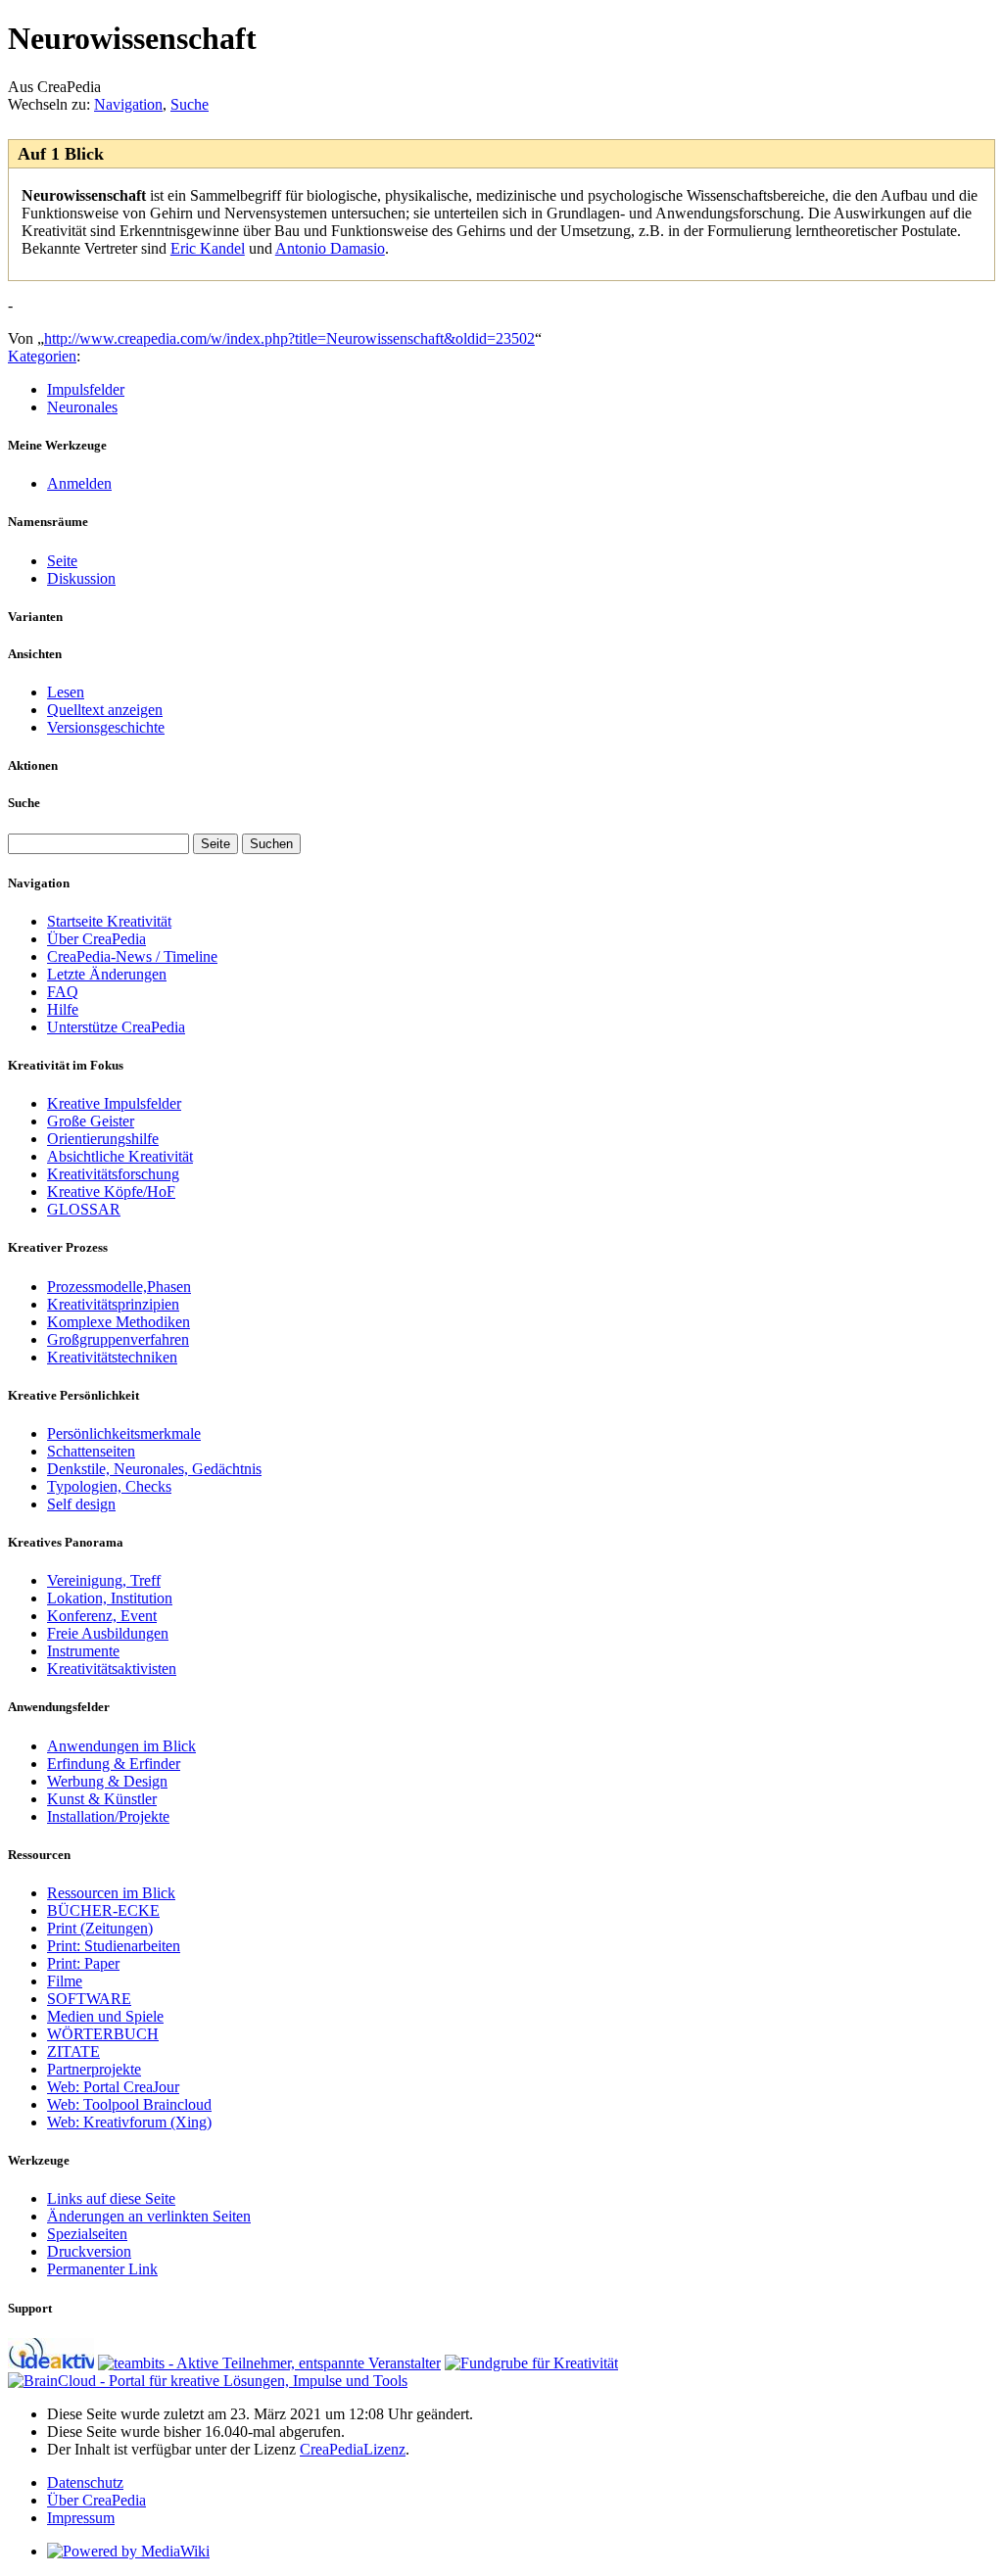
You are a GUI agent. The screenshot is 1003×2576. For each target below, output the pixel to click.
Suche (190, 104)
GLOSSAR (84, 1209)
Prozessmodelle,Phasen (119, 1287)
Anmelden (79, 483)
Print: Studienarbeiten (114, 1946)
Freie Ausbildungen (108, 1633)
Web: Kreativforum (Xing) (129, 2122)
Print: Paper (83, 1963)
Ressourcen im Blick (111, 1893)
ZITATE (73, 2051)
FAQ (63, 992)
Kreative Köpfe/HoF (111, 1192)
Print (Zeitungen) (100, 1928)
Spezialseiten (87, 2234)
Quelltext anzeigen (105, 710)
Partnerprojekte (94, 2069)
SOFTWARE (89, 1999)
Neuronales (82, 407)
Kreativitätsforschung (113, 1174)
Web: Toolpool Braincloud (129, 2104)
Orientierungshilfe (103, 1139)
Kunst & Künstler (102, 1799)
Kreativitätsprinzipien (113, 1304)
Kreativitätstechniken (112, 1357)
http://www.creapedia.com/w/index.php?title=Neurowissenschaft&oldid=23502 (289, 338)
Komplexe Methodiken (119, 1322)
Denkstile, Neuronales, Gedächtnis (154, 1469)
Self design (81, 1504)
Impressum (81, 2518)
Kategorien (42, 356)
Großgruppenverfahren (118, 1339)
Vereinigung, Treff (104, 1580)
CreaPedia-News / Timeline (132, 956)
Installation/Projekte (108, 1816)
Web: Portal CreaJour (113, 2087)
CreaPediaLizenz (353, 2449)
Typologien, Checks (109, 1486)
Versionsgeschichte (106, 727)
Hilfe (63, 1009)
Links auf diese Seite (111, 2198)
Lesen (66, 692)
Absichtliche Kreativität (120, 1156)
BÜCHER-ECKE (103, 1910)
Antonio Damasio (330, 248)
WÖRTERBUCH (103, 2034)
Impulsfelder (86, 389)
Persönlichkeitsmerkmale (124, 1433)
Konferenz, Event (102, 1616)
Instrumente (83, 1651)
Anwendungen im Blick (121, 1746)
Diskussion (81, 578)
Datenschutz (85, 2482)
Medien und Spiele (105, 2016)
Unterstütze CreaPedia (116, 1027)
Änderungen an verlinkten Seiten (149, 2216)
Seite (62, 561)
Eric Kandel (208, 248)
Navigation (128, 104)
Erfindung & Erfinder (114, 1764)
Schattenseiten (91, 1451)
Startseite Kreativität (109, 921)
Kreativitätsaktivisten (112, 1669)
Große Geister (91, 1121)
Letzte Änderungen (107, 974)
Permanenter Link (102, 2269)
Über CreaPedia (96, 939)
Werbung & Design (107, 1781)
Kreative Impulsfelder (114, 1103)
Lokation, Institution (110, 1598)
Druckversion (89, 2251)
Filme (65, 1981)
